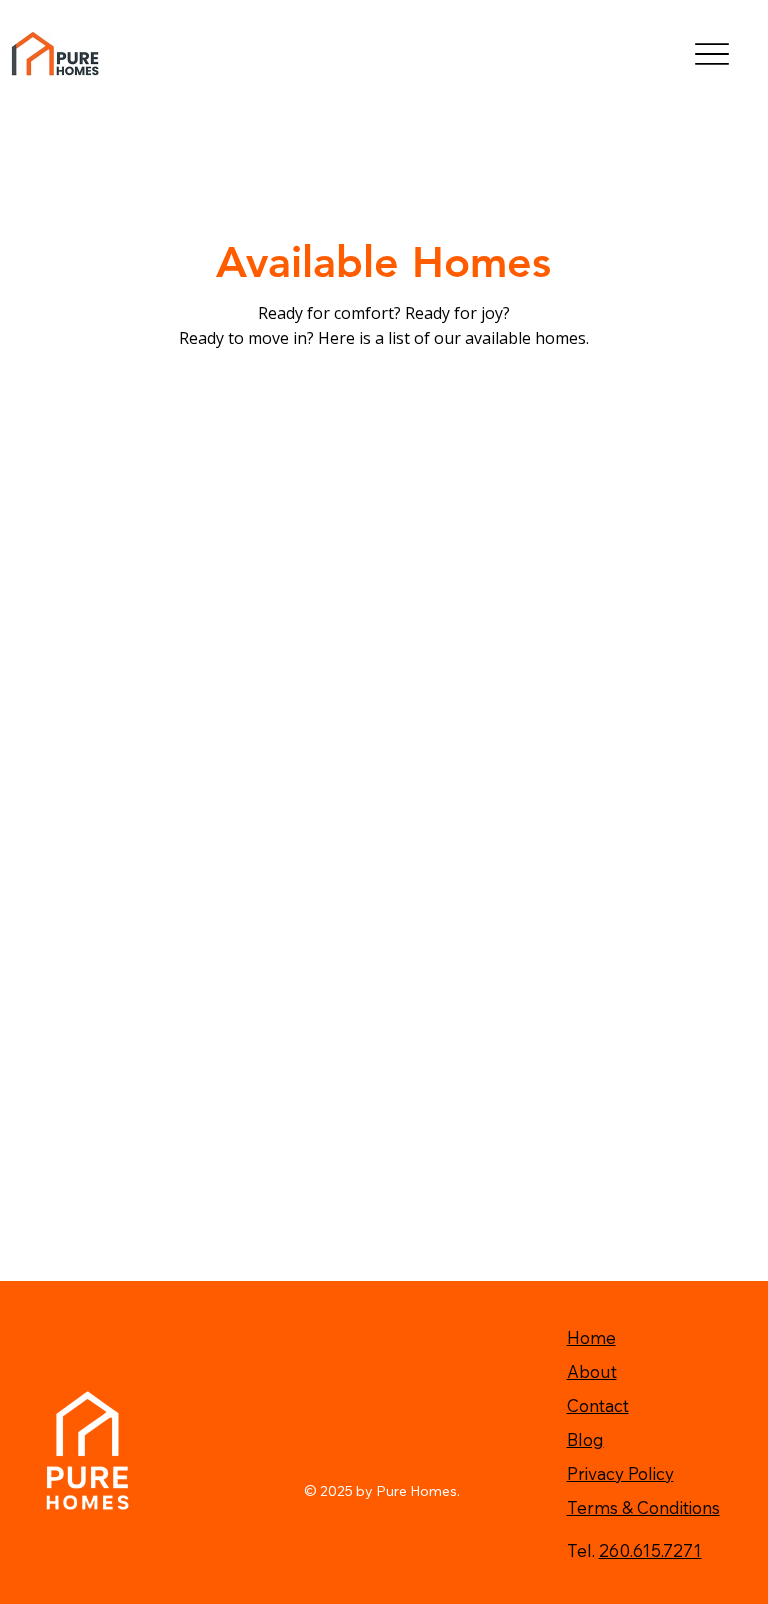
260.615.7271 (650, 1550)
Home (591, 1337)
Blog (585, 1439)
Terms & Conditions (643, 1507)
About (592, 1371)
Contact (598, 1405)
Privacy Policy (620, 1473)
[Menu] (712, 54)
